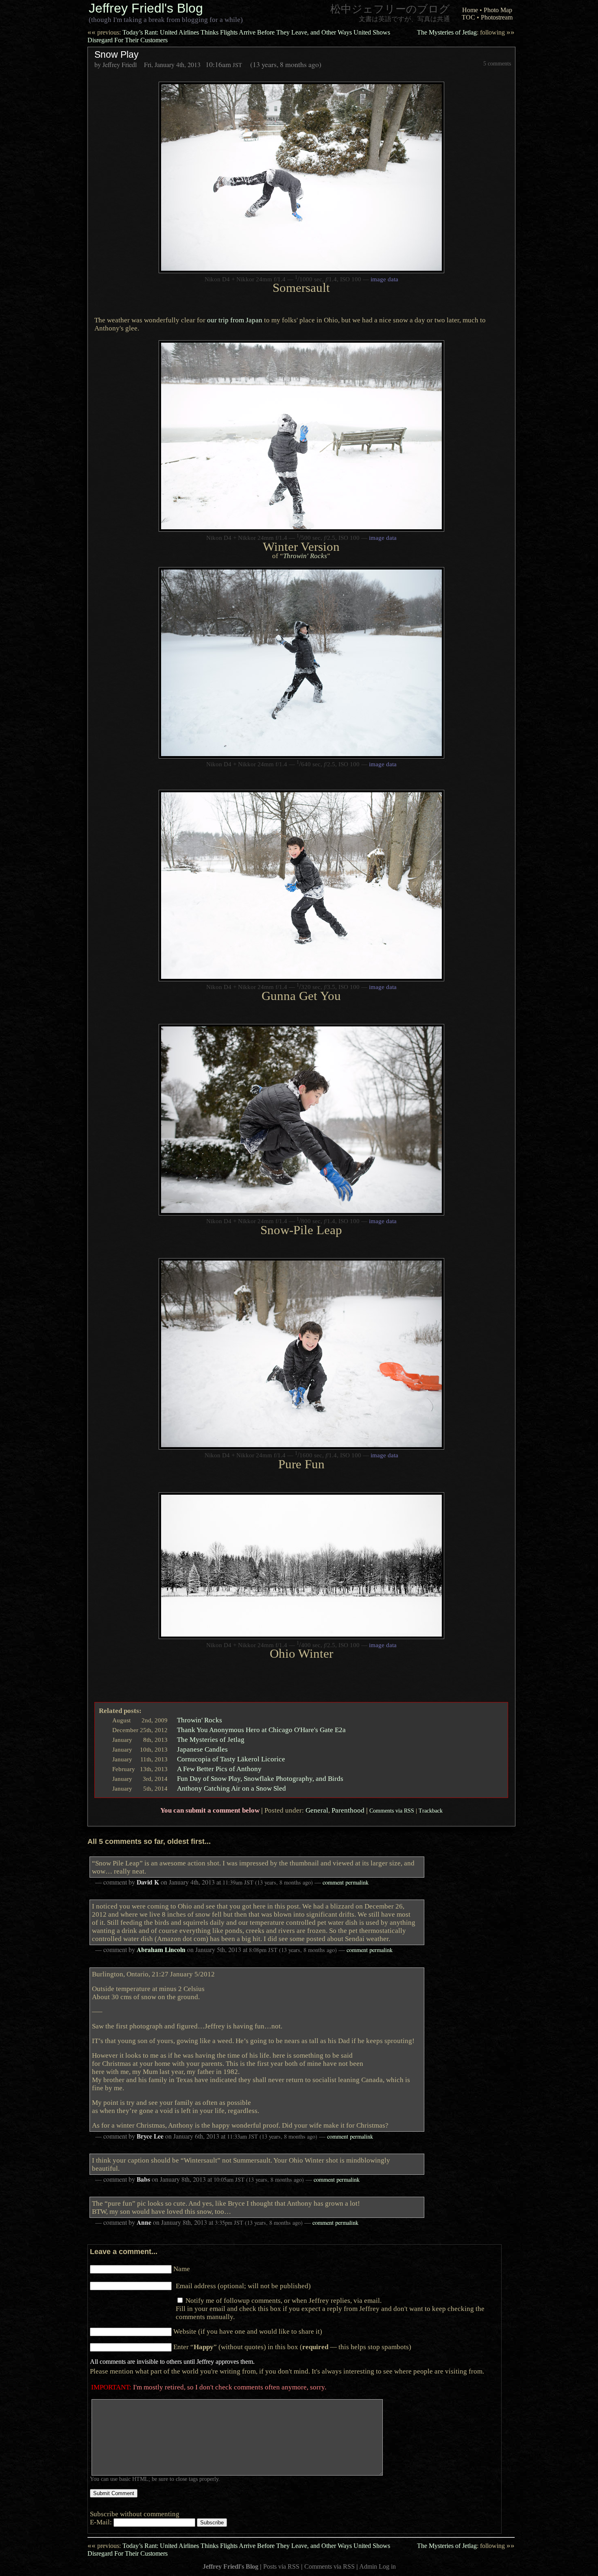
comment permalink (346, 1882)
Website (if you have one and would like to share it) (248, 2331)
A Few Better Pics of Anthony (219, 1769)
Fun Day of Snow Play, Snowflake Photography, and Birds (260, 1778)
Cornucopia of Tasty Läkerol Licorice (231, 1759)
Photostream (497, 17)
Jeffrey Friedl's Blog (146, 8)
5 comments (497, 63)
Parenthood (348, 1810)
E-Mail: (102, 2522)
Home (470, 10)
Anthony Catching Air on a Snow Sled (231, 1788)
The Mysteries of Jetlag (466, 32)
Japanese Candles (202, 1749)
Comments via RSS (392, 1811)
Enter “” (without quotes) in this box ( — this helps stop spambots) (292, 2347)
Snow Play (117, 54)
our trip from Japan (235, 320)
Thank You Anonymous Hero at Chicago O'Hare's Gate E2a (261, 1730)
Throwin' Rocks (305, 556)
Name (182, 2269)
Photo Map (498, 10)
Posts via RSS (281, 2566)
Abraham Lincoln (161, 1950)
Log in (387, 2566)
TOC (468, 17)
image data (384, 279)
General (317, 1810)
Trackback (431, 1811)
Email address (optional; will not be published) (243, 2286)
